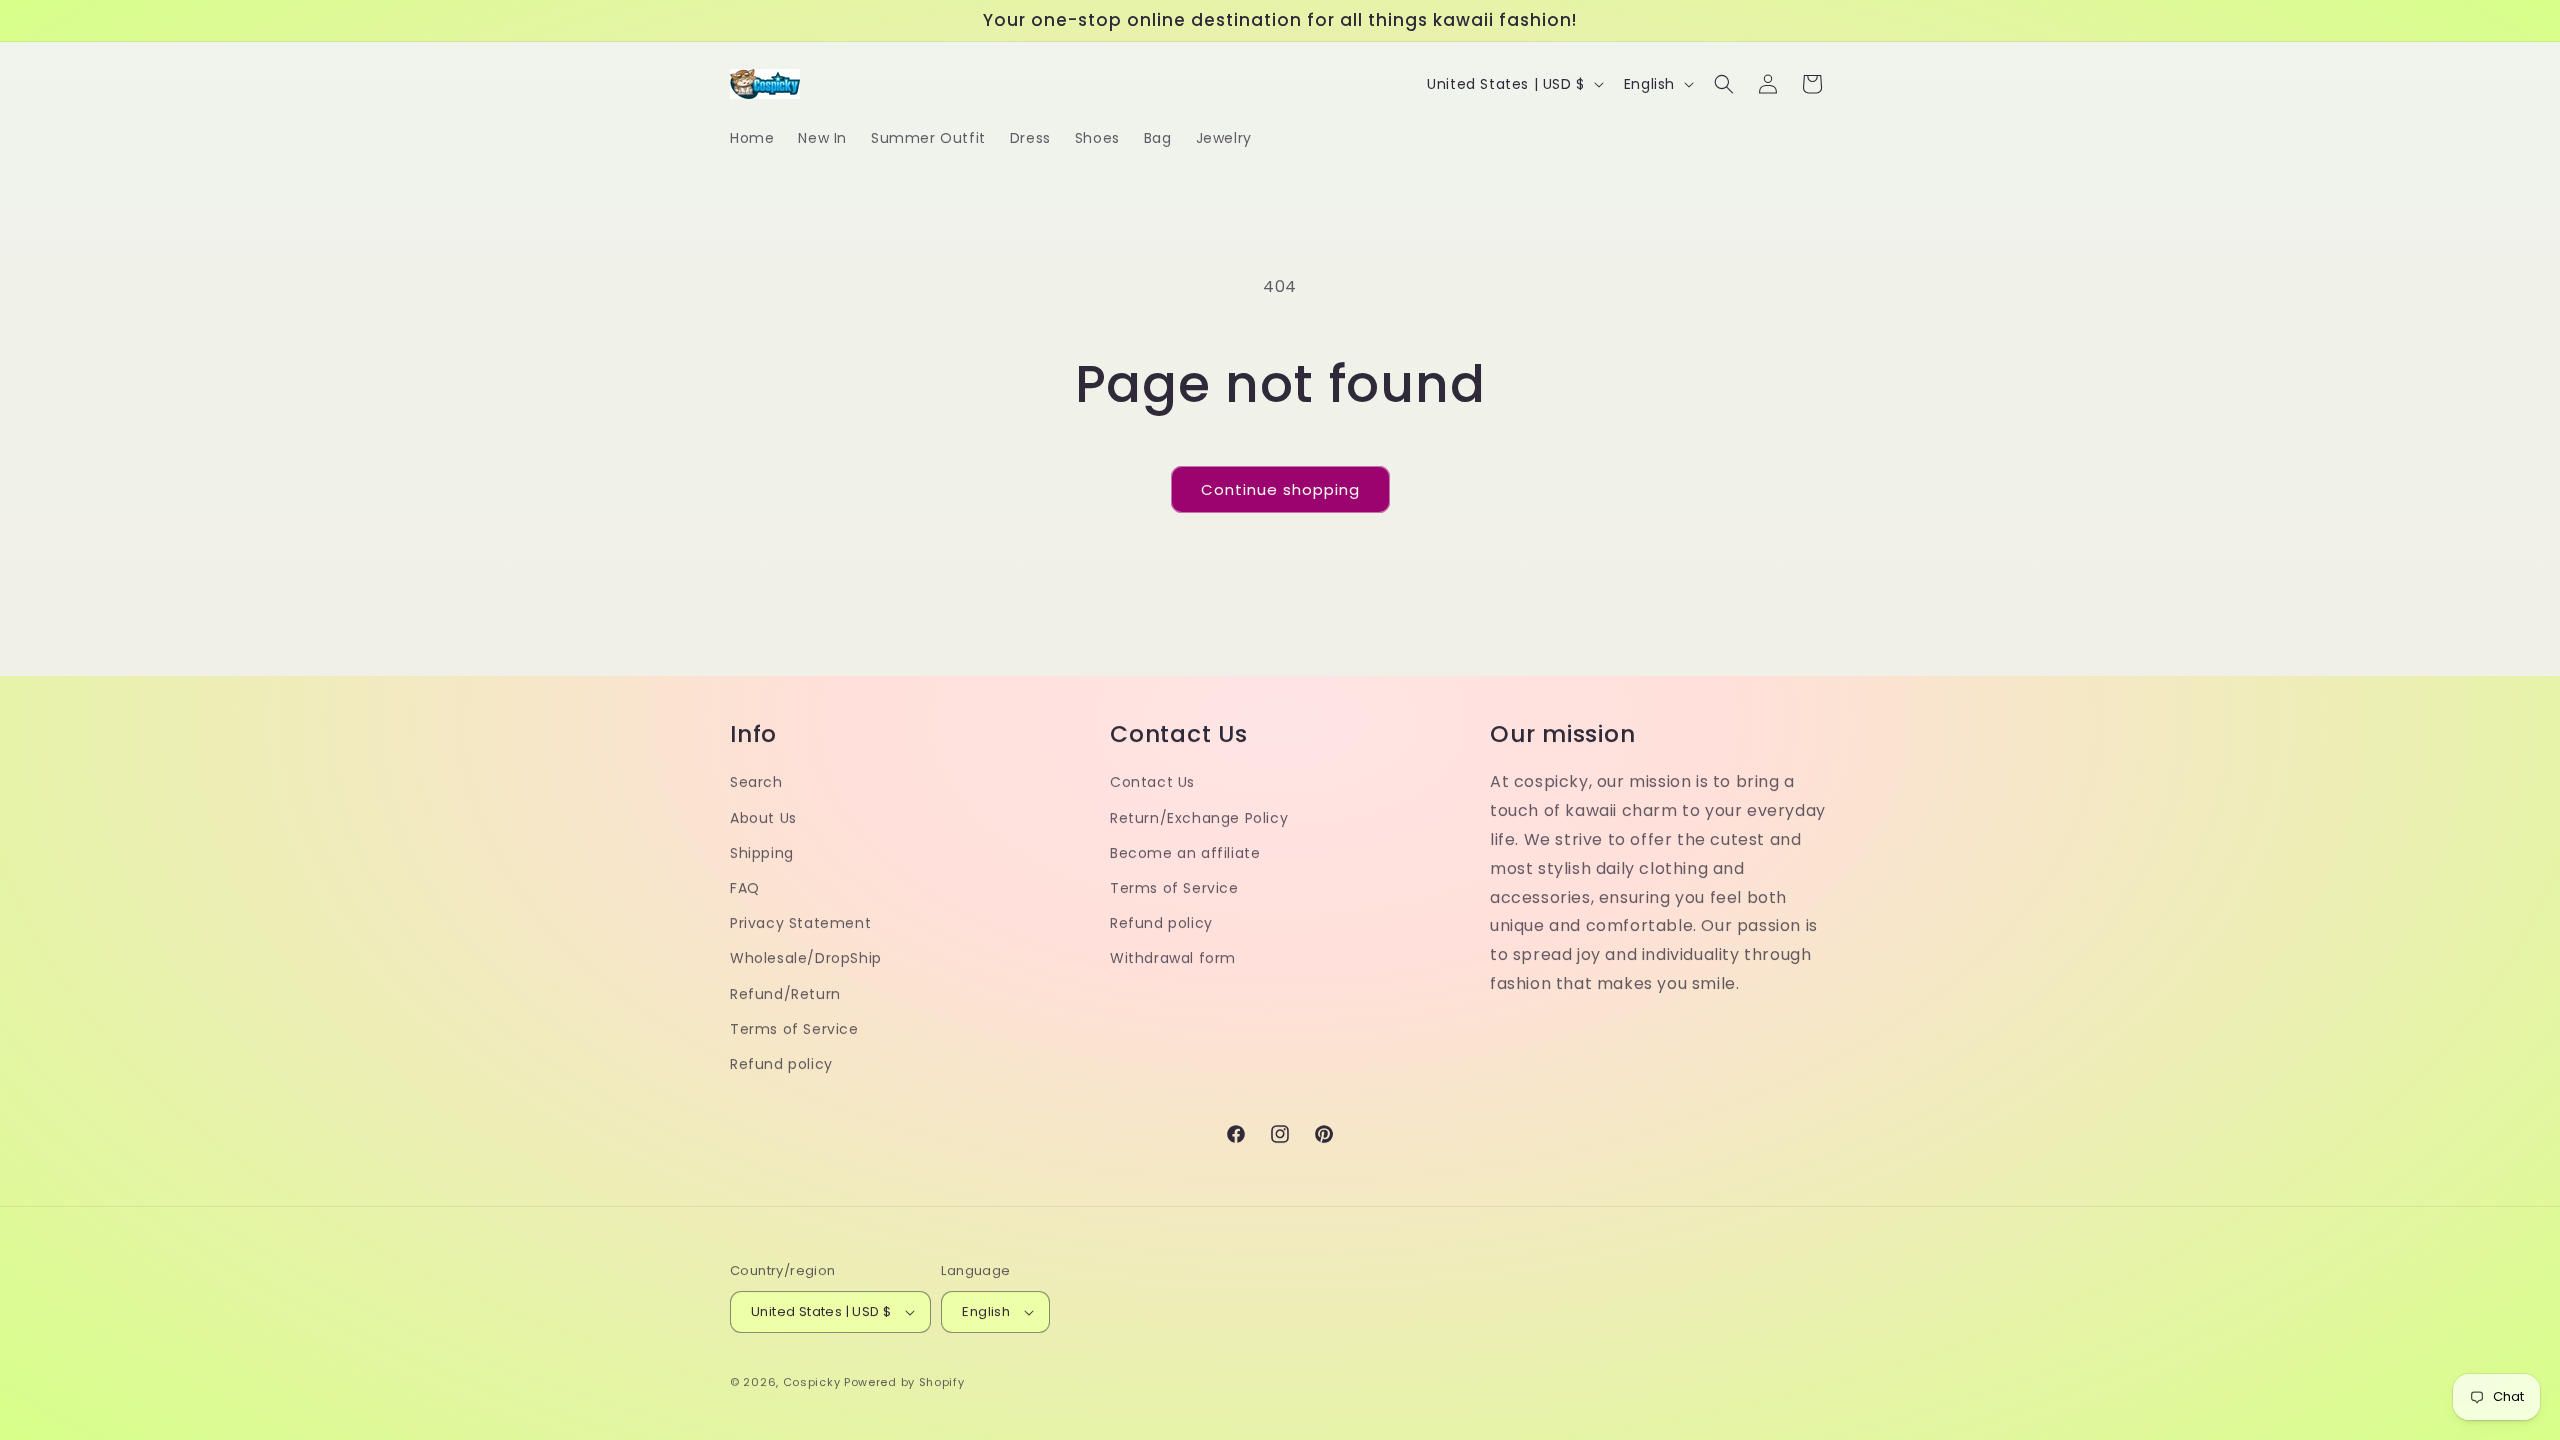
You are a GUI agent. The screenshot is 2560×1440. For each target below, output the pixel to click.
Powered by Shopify (904, 1382)
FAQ (745, 888)
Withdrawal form (1173, 958)
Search (756, 782)
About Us (763, 818)
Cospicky (812, 1382)
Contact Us (1152, 782)
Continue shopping (1280, 489)
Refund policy (781, 1064)
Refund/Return (785, 994)
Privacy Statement (800, 923)
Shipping (762, 853)
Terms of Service (794, 1029)
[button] (1724, 84)
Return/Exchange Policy (1199, 818)
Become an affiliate (1185, 853)
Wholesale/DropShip (806, 958)
